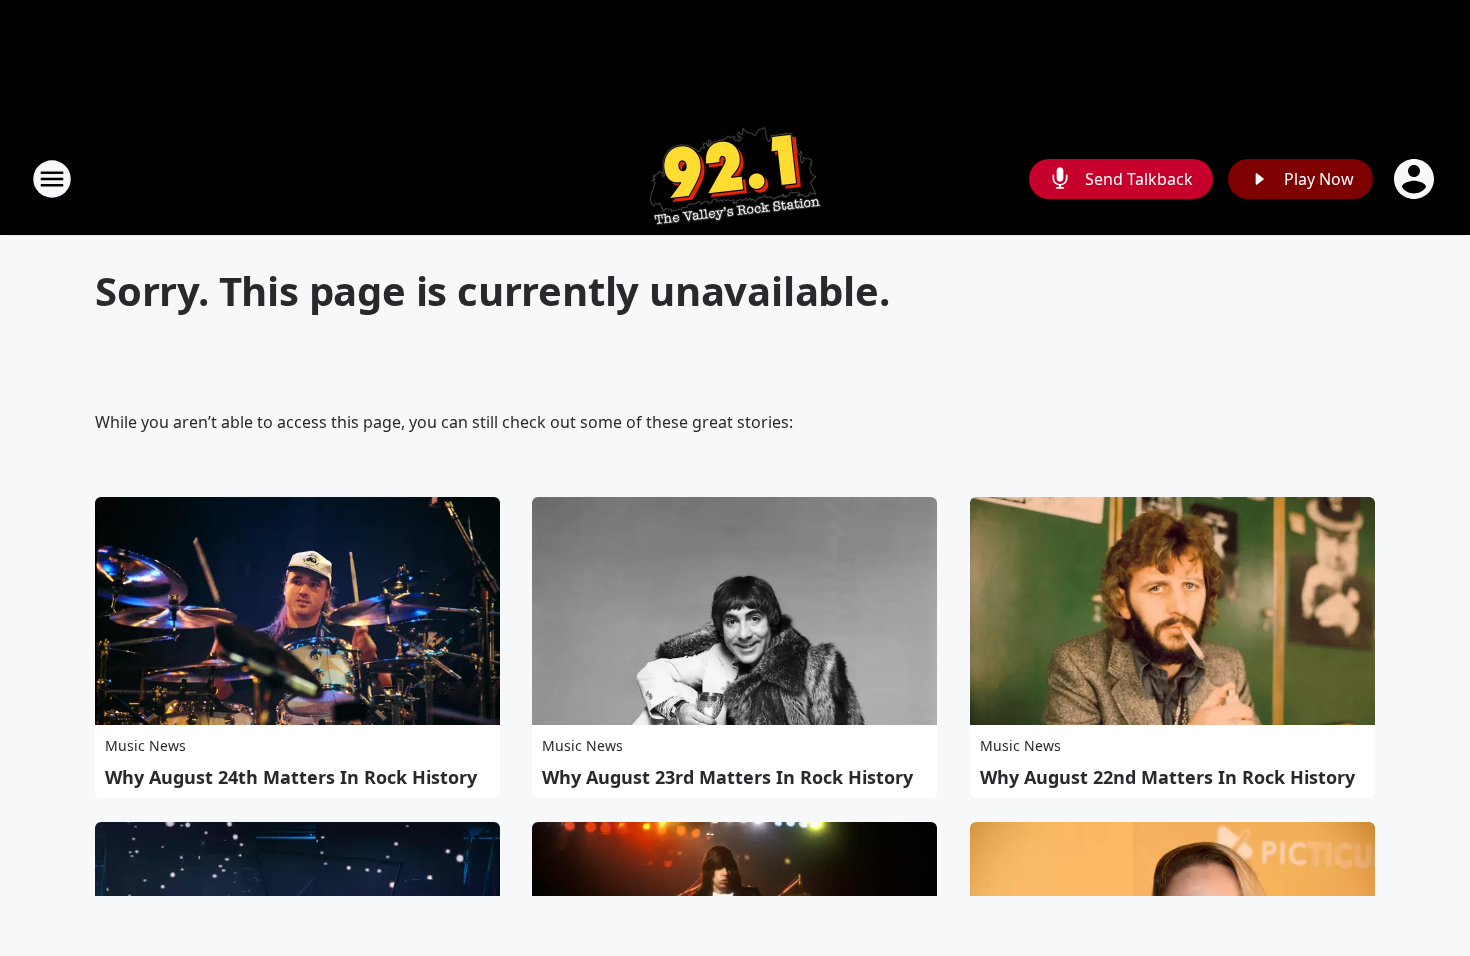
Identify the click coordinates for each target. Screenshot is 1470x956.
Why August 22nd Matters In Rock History (1167, 777)
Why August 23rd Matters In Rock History (727, 777)
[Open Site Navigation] (52, 179)
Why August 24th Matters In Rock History (291, 777)
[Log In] (1416, 179)
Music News (145, 745)
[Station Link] (735, 178)
